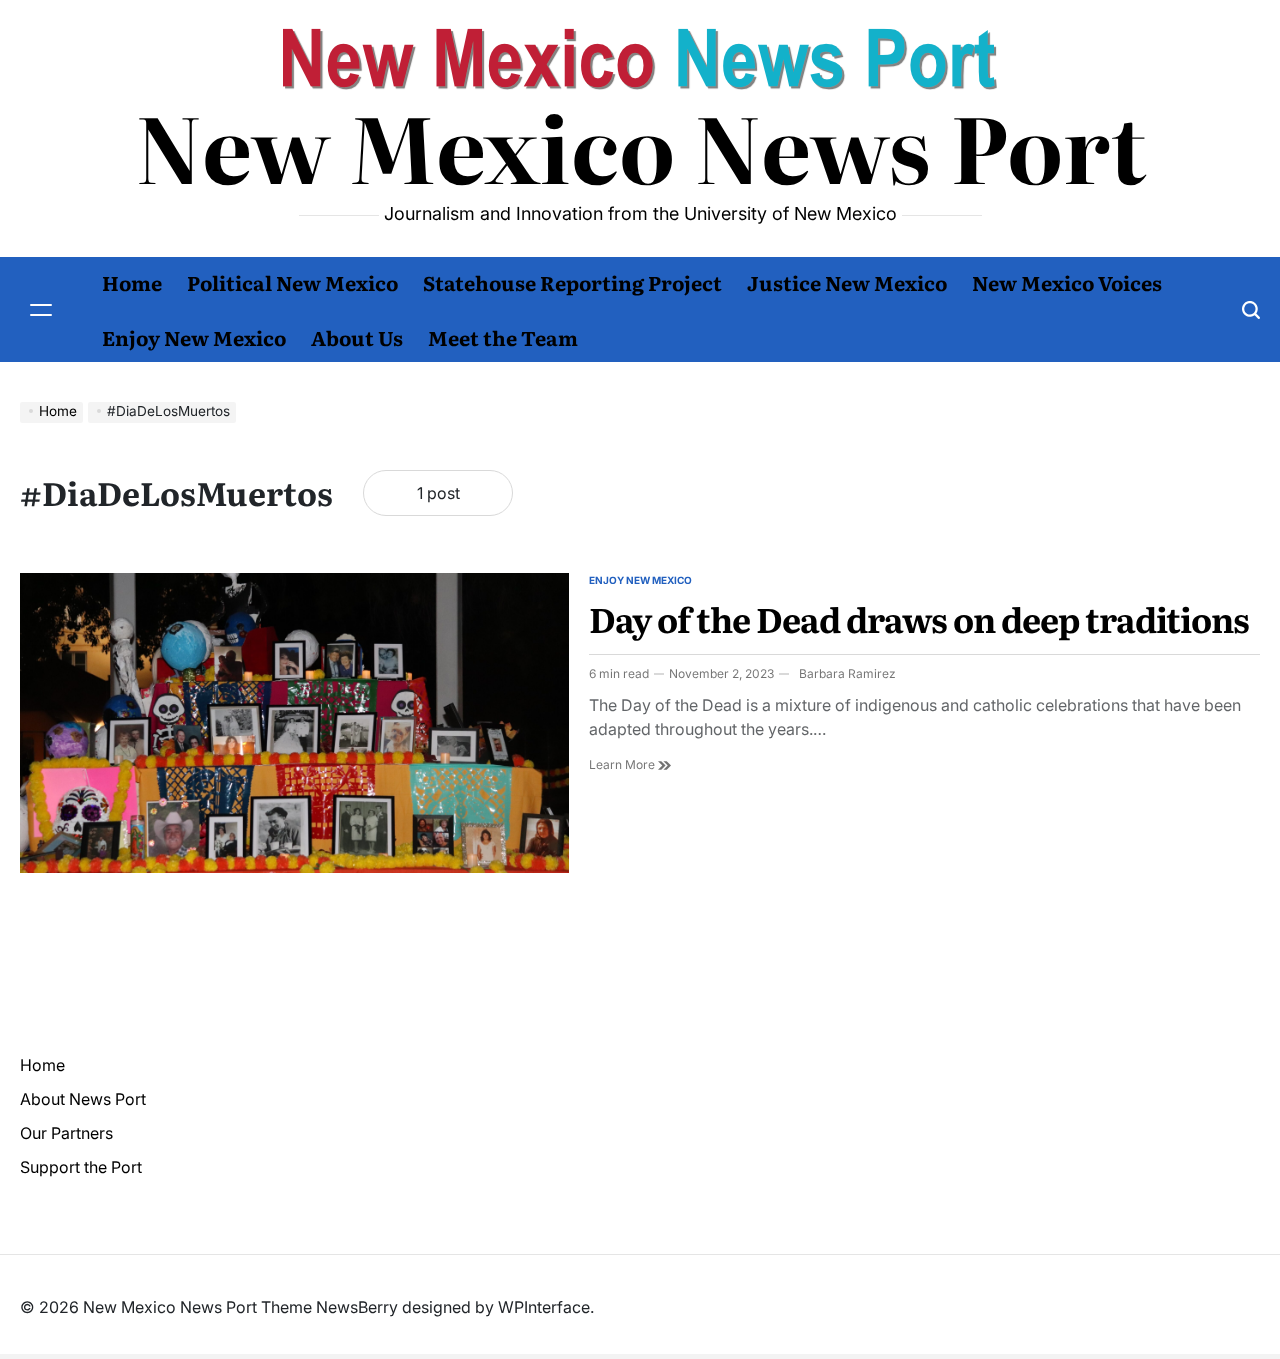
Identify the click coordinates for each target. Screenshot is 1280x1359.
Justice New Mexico (847, 282)
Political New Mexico (292, 282)
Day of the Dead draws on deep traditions (919, 618)
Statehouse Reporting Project (572, 282)
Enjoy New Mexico (194, 337)
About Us (357, 337)
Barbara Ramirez (847, 673)
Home (132, 282)
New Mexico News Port (640, 145)
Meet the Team (503, 337)
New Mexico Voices (1067, 282)
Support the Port (81, 1167)
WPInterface (544, 1307)
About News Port (83, 1099)
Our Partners (66, 1133)
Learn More (630, 765)
